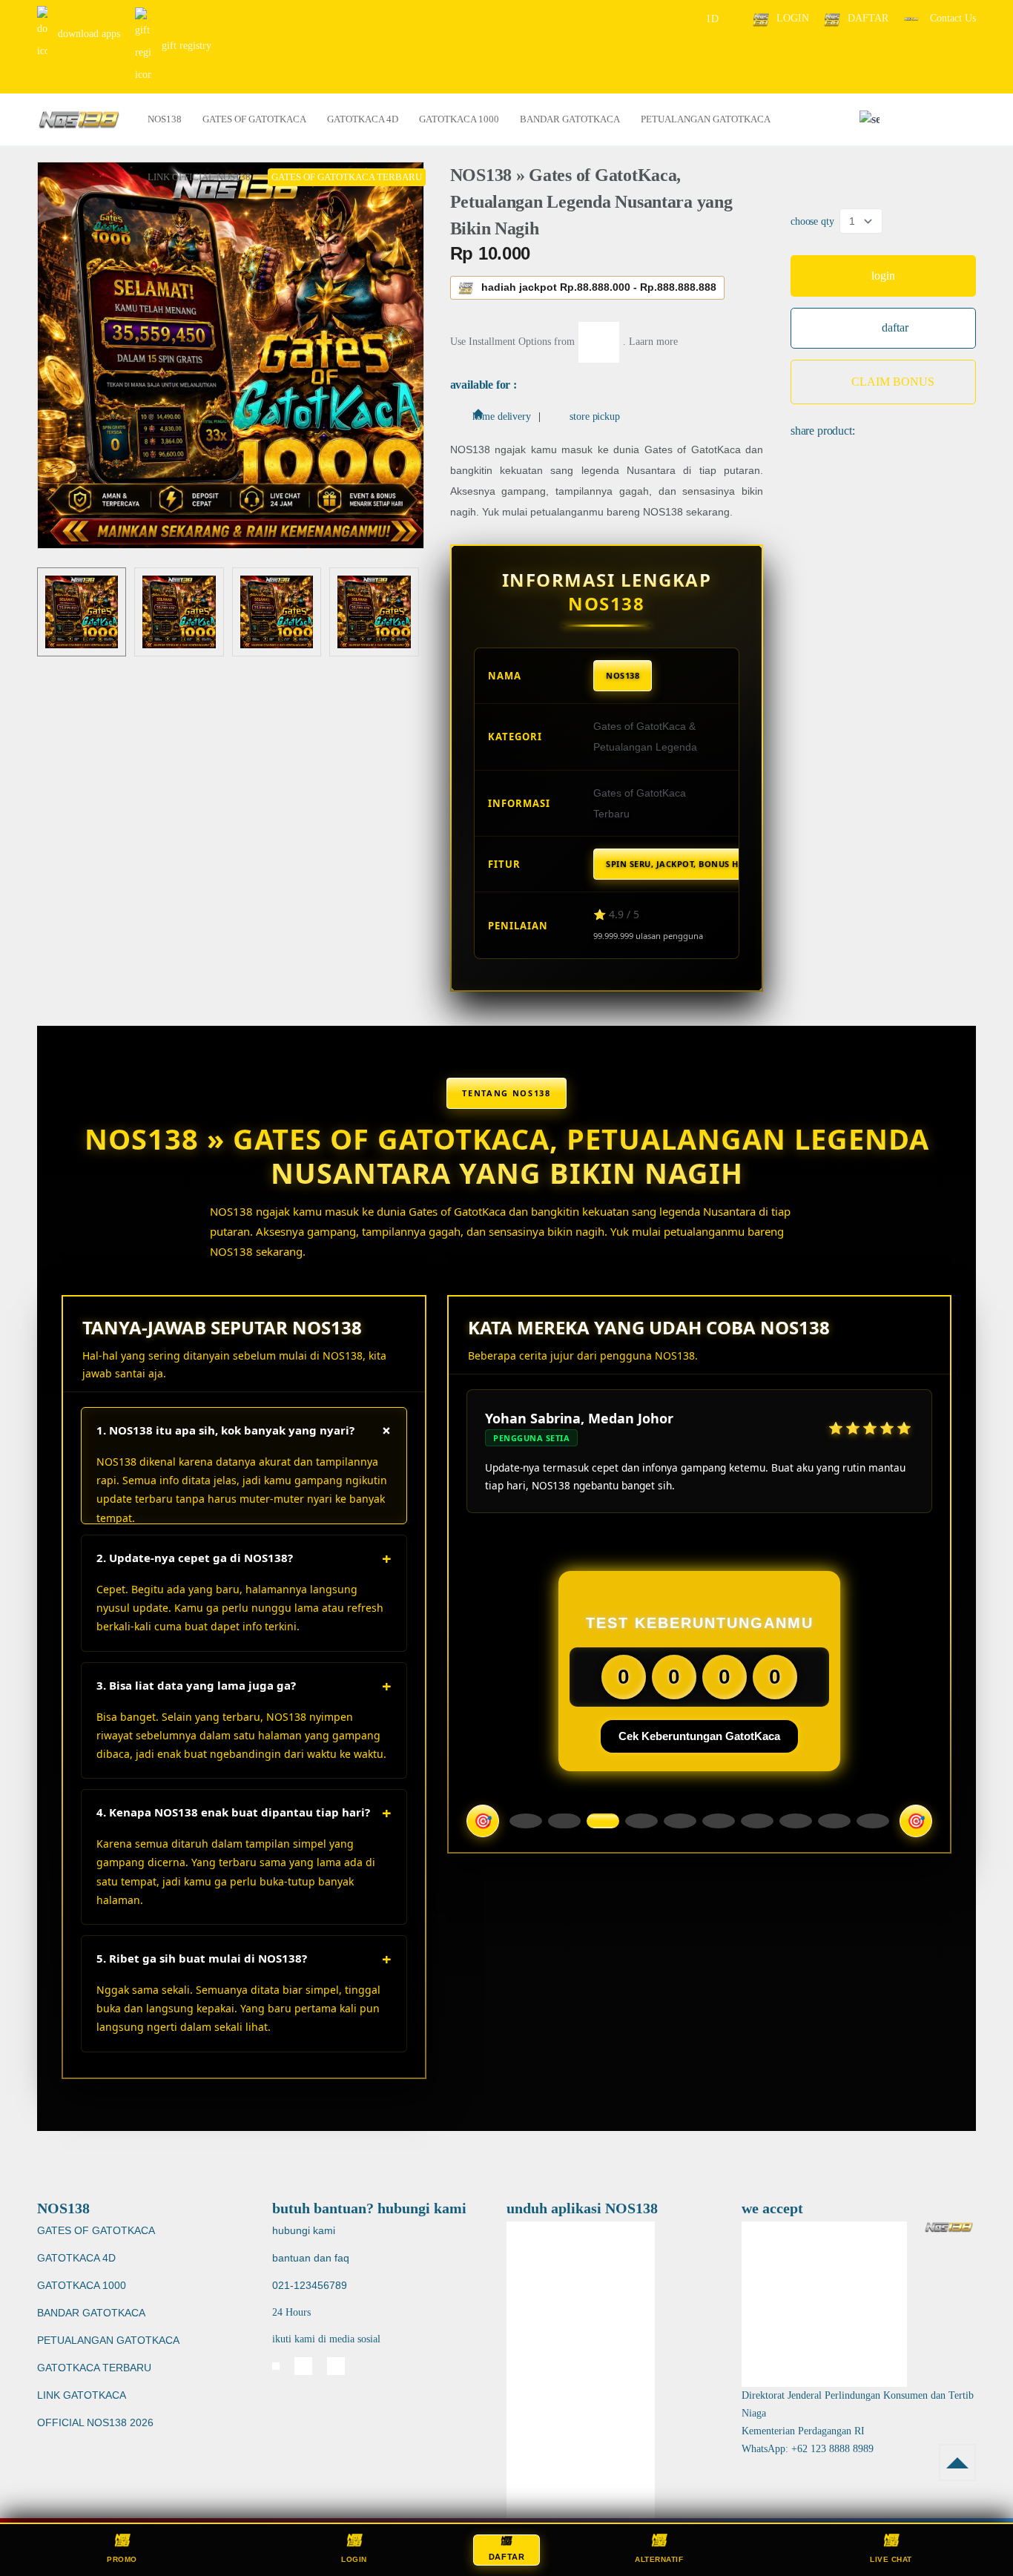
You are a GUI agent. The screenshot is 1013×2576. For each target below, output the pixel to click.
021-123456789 (310, 2285)
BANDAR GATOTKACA (91, 2313)
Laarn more (653, 341)
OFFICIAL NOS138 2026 (95, 2422)
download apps (88, 34)
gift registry (185, 46)
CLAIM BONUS (893, 382)
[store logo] (79, 120)
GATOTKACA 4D (76, 2258)
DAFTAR (868, 18)
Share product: (823, 431)
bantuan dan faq (311, 2258)
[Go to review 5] (680, 1821)
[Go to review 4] (641, 1821)
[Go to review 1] (526, 1821)
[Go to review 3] (603, 1821)
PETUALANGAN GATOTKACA (108, 2340)
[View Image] (82, 612)
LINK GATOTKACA (82, 2395)
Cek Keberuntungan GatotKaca (699, 1736)
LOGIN (793, 18)
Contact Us (951, 18)
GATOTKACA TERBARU (94, 2368)
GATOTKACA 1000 (82, 2285)
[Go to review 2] (564, 1821)
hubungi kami (304, 2230)
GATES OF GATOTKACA (96, 2230)
